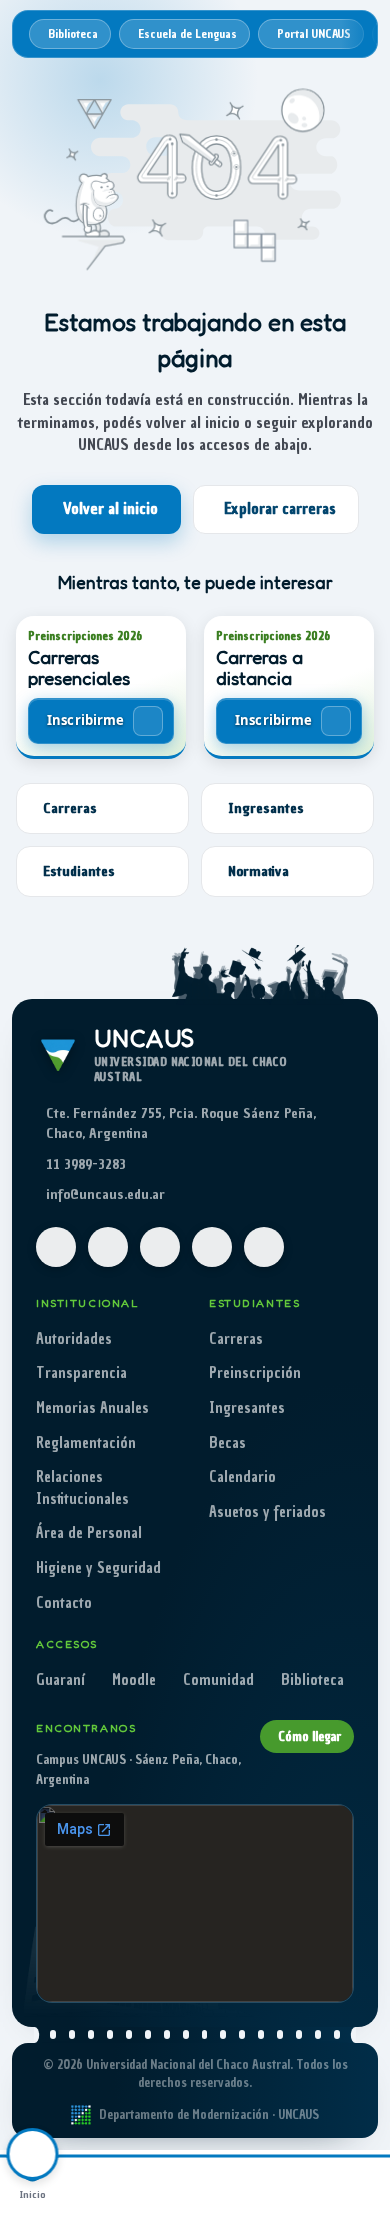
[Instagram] (108, 1247)
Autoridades (74, 1339)
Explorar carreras (280, 509)
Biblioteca (312, 1680)
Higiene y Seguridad (98, 1568)
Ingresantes (247, 1408)
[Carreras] (97, 2182)
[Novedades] (292, 2182)
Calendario (242, 1477)
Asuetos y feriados (267, 1512)
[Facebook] (56, 1247)
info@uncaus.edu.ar (105, 1194)
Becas (227, 1443)
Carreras (236, 1339)
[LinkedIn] (264, 1247)
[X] (212, 1247)
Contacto (64, 1603)
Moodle (134, 1680)
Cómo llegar (309, 1736)
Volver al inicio (110, 509)
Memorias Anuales (92, 1408)
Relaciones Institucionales (82, 1488)
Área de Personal (89, 1533)
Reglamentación (86, 1443)
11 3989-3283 (86, 1164)
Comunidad (218, 1680)
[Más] (357, 2182)
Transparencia (81, 1373)
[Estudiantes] (162, 2182)
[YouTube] (160, 1247)
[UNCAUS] (227, 2182)
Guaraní (60, 1680)
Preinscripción (255, 1373)
